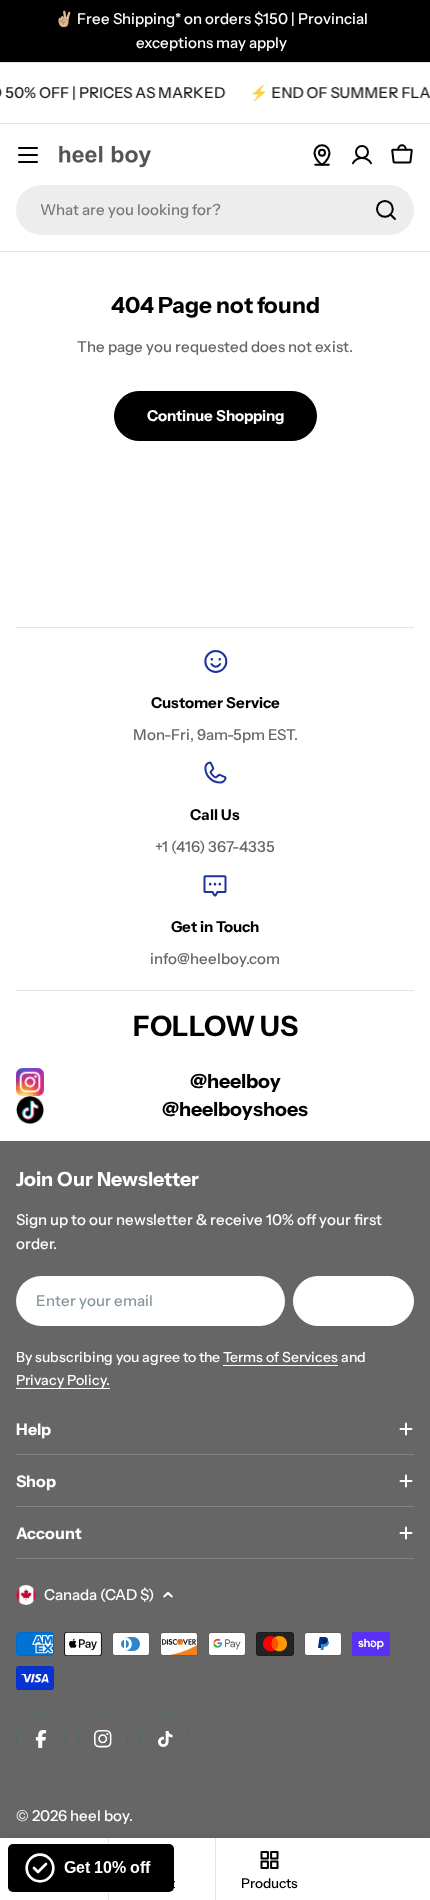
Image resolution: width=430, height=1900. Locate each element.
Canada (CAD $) (99, 1594)
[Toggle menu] (28, 155)
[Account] (362, 155)
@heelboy (235, 1081)
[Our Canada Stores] (322, 155)
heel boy (99, 1815)
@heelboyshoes (235, 1109)
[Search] (386, 210)
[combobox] (215, 210)
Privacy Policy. (63, 1380)
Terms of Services (280, 1357)
